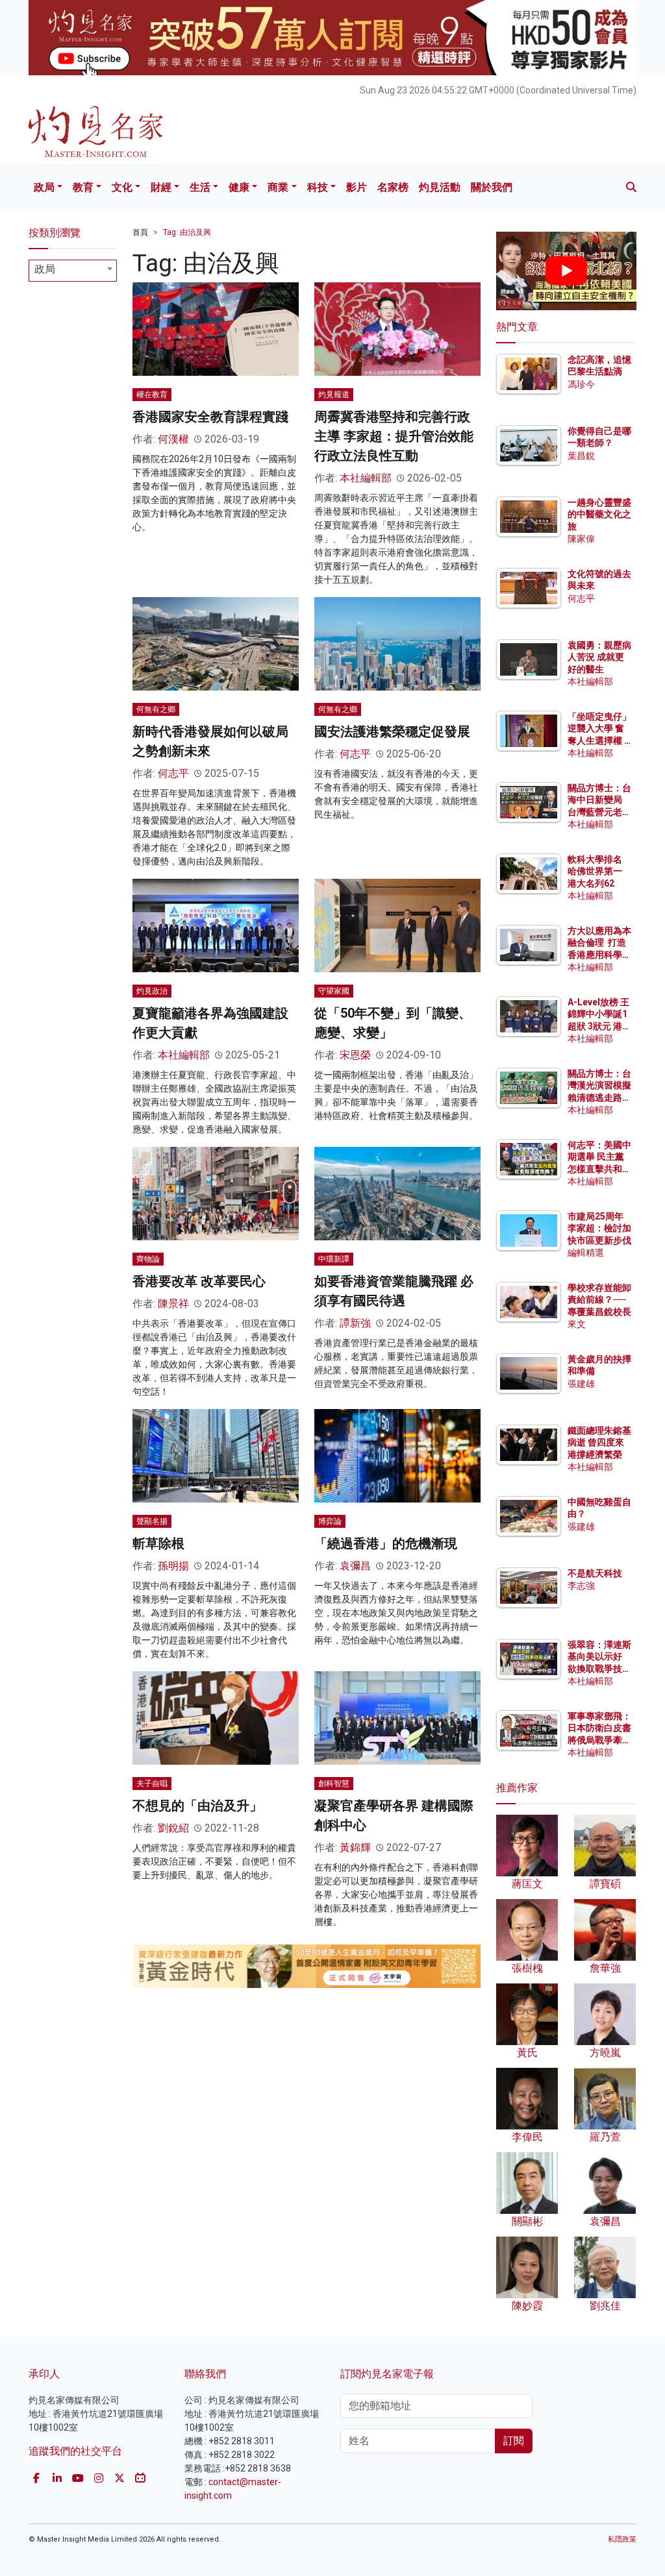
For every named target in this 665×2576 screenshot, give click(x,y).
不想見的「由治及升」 (197, 1806)
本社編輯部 (366, 478)
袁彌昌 (355, 1566)
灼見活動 (440, 187)
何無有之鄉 (156, 709)
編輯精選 (586, 1253)
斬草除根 (158, 1543)
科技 (318, 187)
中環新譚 (334, 1259)
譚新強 (355, 1323)
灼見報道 (334, 395)
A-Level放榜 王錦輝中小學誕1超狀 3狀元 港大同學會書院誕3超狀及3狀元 (599, 1026)
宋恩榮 (355, 1055)
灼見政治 (152, 991)
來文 (577, 1324)
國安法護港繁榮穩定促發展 (392, 731)
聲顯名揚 (152, 1521)
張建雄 (581, 1384)
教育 (83, 187)
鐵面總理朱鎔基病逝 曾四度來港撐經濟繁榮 (599, 1442)
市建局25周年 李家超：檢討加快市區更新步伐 (599, 1228)
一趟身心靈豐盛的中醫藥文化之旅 (599, 514)
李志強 (581, 1586)
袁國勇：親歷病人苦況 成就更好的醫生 (599, 657)
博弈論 (330, 1521)
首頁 (140, 232)
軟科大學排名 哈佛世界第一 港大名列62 (595, 871)
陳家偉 (581, 539)
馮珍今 (581, 384)
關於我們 (492, 187)
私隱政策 (622, 2539)
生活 (200, 187)
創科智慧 (334, 1784)
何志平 (173, 773)
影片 (357, 187)
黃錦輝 (355, 1847)
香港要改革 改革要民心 (199, 1281)
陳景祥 (173, 1304)
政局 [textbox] (45, 269)
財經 (161, 187)
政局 (44, 187)
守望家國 (334, 991)
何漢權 (173, 439)
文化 (122, 187)
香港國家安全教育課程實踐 (210, 417)
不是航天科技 (595, 1573)
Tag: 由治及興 (187, 232)
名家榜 (393, 187)
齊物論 (148, 1259)
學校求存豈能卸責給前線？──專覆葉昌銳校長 (599, 1299)
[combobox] (73, 271)
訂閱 (514, 2441)
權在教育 (152, 395)
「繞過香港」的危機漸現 (386, 1543)
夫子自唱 (152, 1784)
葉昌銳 (581, 456)
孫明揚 (173, 1566)
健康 (239, 187)
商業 (278, 187)
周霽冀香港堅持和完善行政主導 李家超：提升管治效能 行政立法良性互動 (394, 436)
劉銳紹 (173, 1828)
